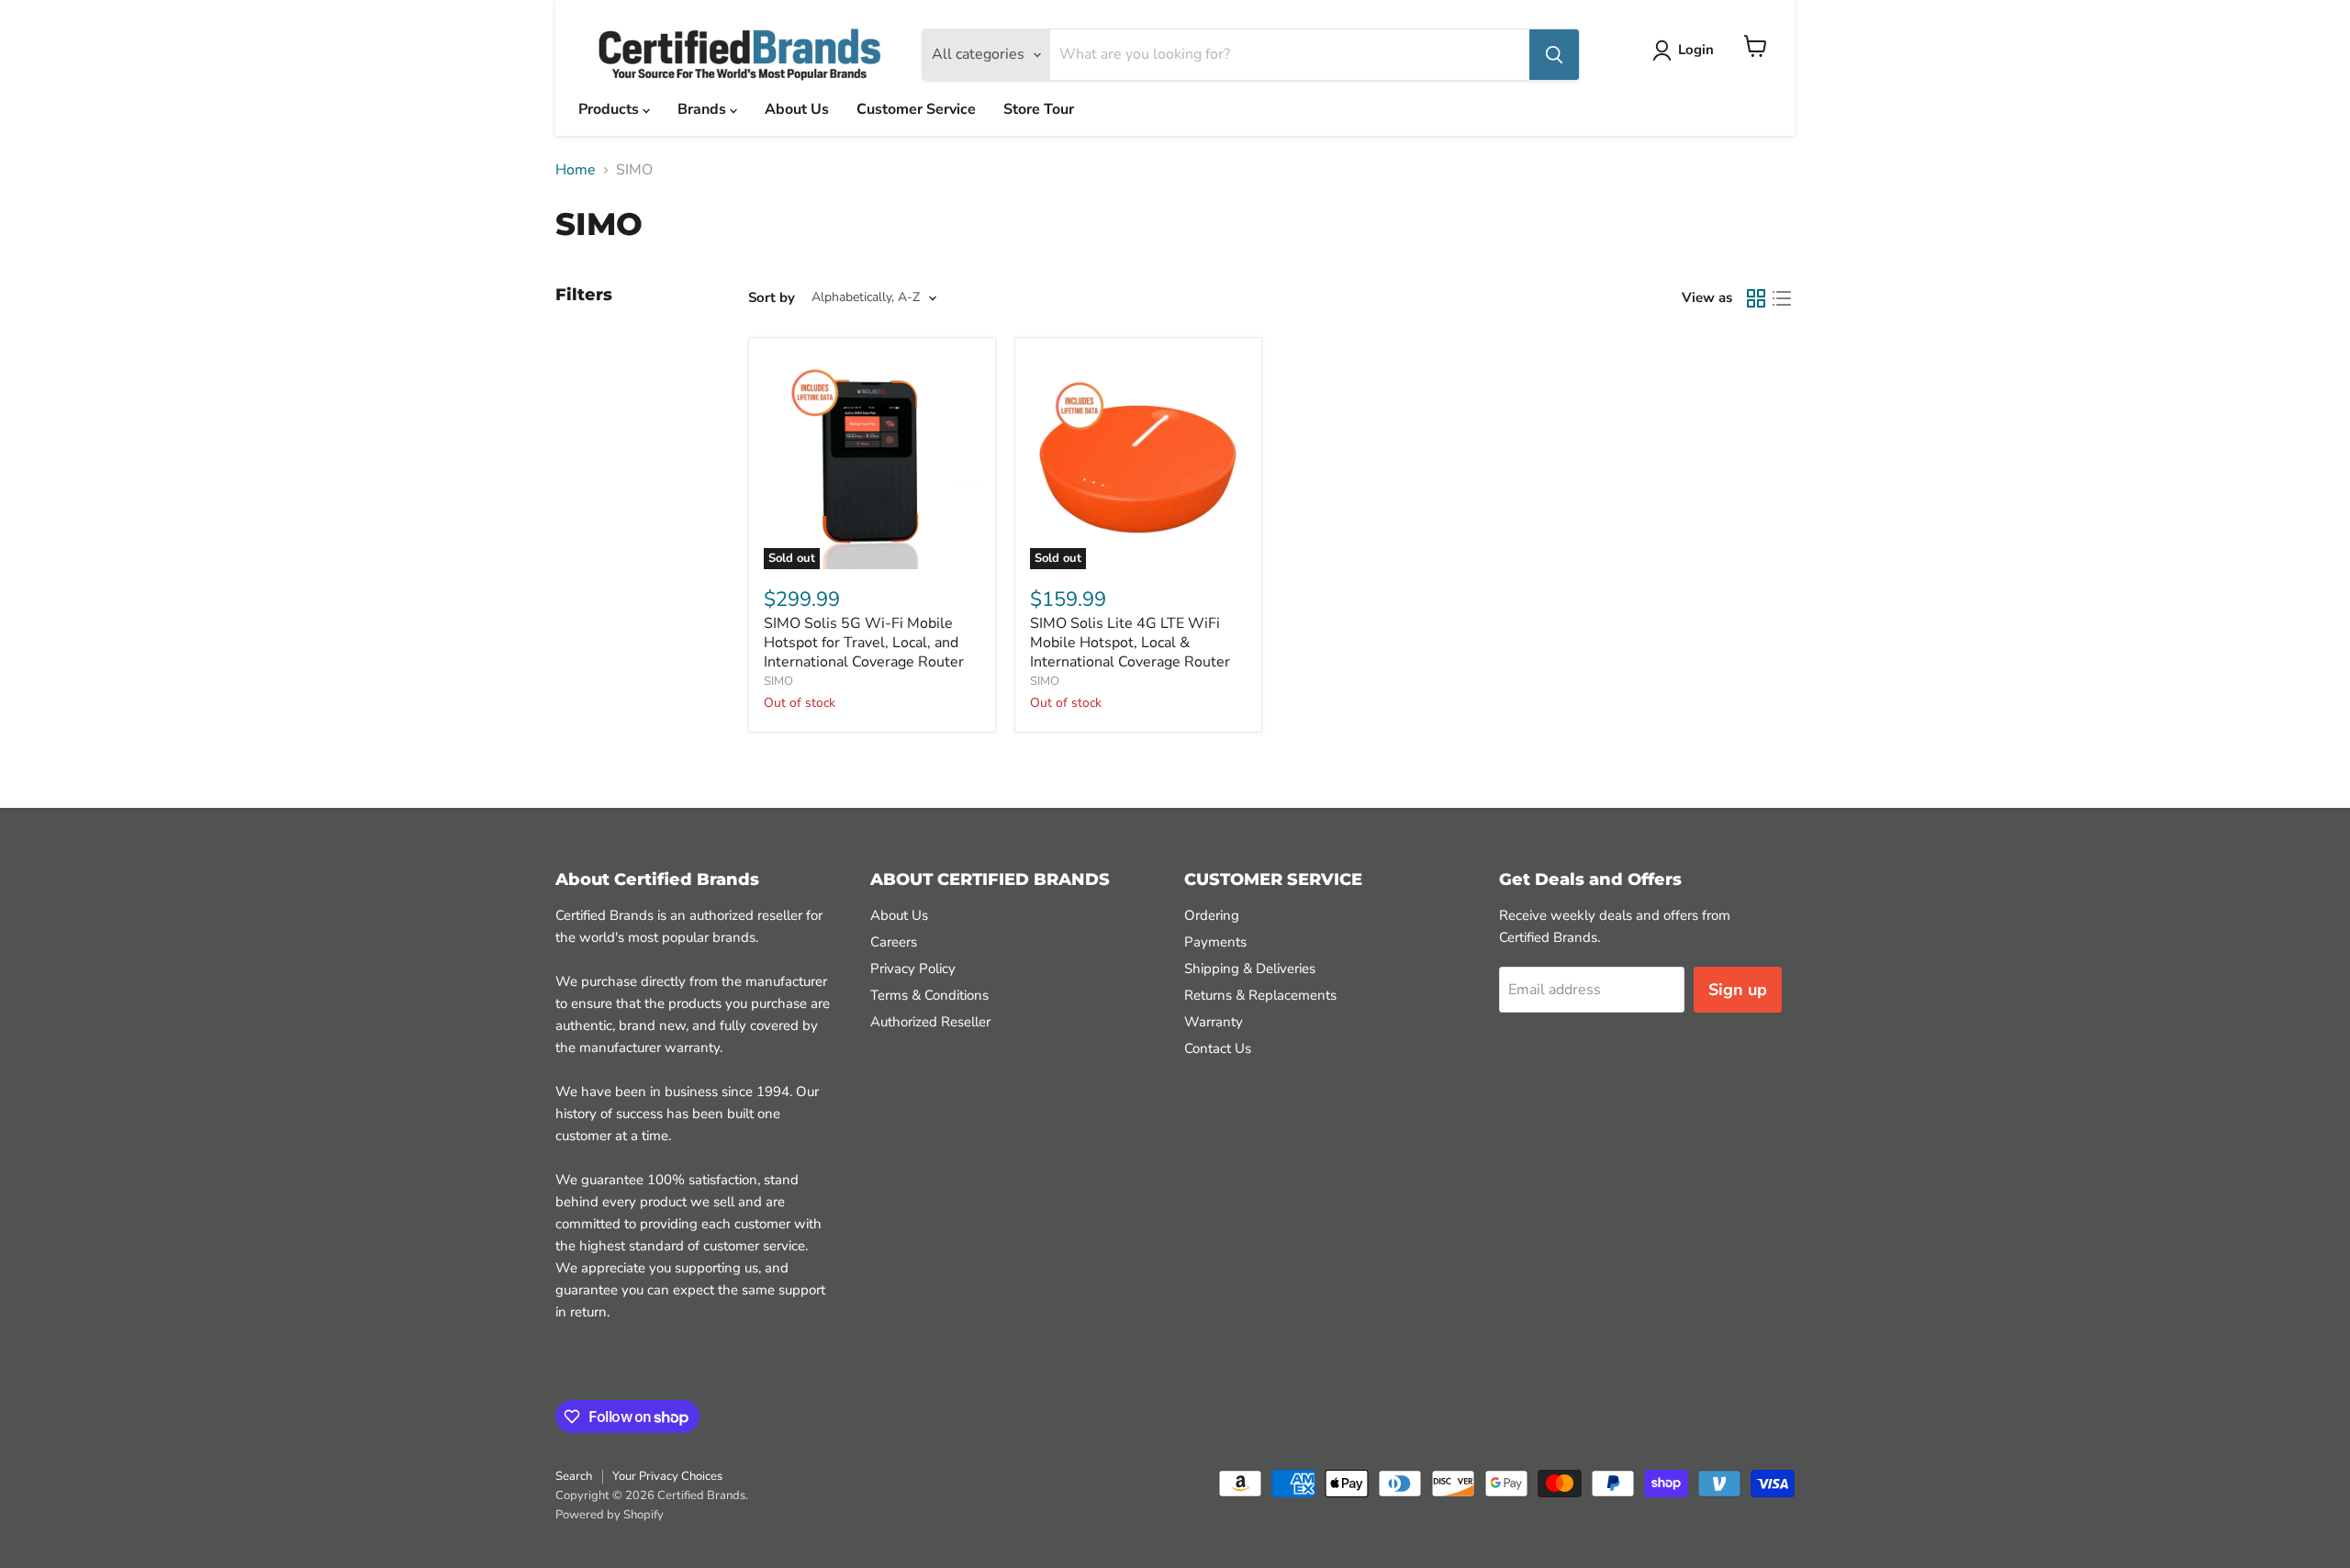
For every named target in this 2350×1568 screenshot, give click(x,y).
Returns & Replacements (1260, 995)
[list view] (1782, 298)
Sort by (772, 298)
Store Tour (1039, 109)
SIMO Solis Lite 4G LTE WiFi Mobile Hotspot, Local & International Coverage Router (1130, 643)
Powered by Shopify (610, 1515)
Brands (704, 109)
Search (574, 1476)
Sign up (1738, 990)
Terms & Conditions (929, 995)
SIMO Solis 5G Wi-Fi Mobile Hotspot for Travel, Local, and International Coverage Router (864, 643)
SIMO (778, 681)
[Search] (1554, 55)
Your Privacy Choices (667, 1476)
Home (576, 170)
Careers (894, 942)
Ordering (1212, 915)
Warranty (1214, 1022)
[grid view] (1756, 298)
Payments (1215, 942)
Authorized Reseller (930, 1022)
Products (610, 109)
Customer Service (916, 109)
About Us (797, 109)
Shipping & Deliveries (1250, 969)
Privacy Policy (913, 969)
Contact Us (1218, 1048)
